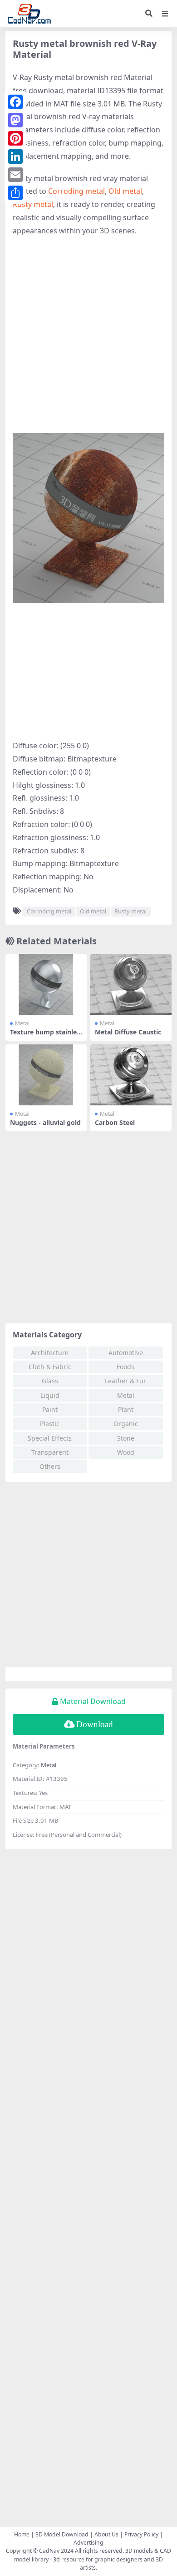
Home (22, 2534)
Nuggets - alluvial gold (45, 1122)
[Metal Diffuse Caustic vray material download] (131, 984)
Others (50, 1466)
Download (95, 1724)
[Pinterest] (15, 138)
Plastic (50, 1424)
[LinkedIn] (15, 156)
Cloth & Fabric (50, 1367)
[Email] (15, 175)
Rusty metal (33, 204)
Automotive (126, 1353)
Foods (125, 1367)
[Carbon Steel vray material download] (131, 1075)
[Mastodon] (15, 120)
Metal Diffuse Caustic (128, 1032)
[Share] (15, 193)
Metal (22, 1023)
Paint (50, 1409)
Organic (126, 1424)
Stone (126, 1438)
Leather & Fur (125, 1381)
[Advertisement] (88, 335)
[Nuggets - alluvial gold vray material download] (46, 1075)
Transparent (50, 1452)
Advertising (88, 2543)
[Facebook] (15, 102)
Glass (50, 1381)
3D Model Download (62, 2534)
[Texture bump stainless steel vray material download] (46, 984)
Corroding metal (76, 191)
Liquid (50, 1395)
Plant (126, 1409)
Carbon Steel (115, 1122)
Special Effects (50, 1438)
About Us (106, 2534)
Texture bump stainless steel (45, 1036)
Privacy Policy (141, 2534)
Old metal (125, 191)
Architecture (50, 1353)
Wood (126, 1452)
